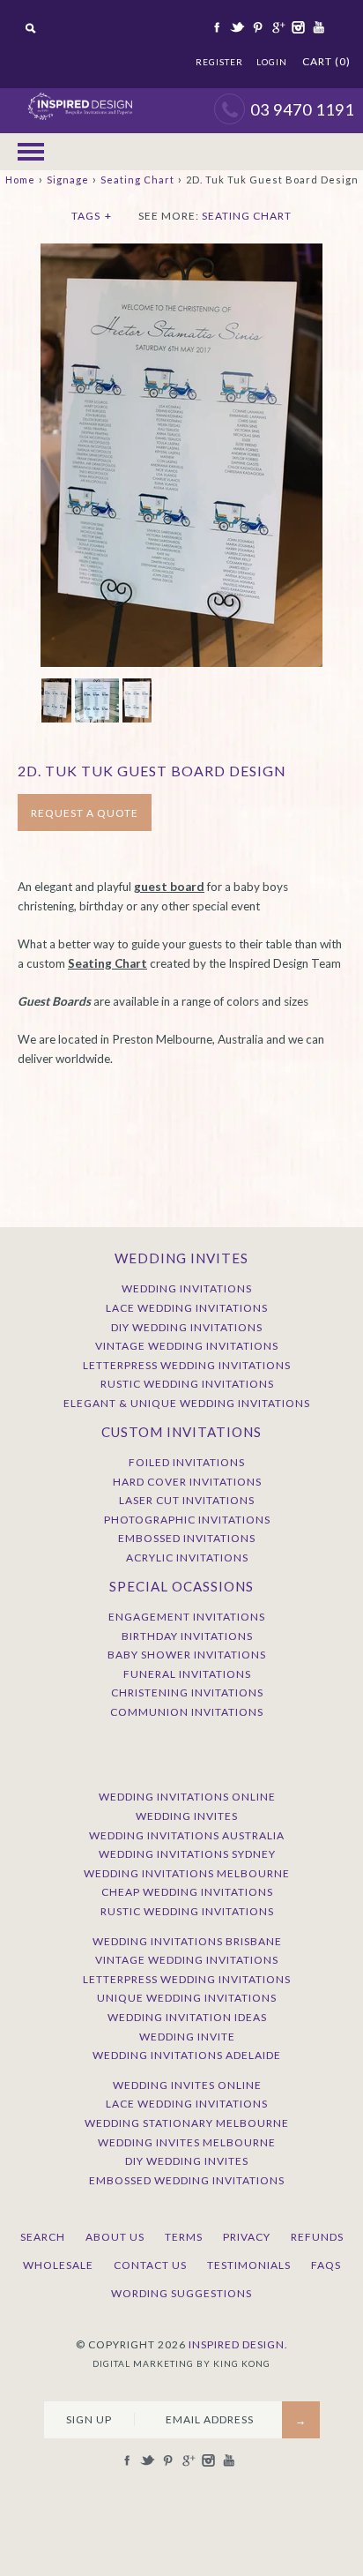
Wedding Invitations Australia (187, 1835)
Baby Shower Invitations (187, 1655)
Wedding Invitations (187, 1288)
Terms (184, 2237)
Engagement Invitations (187, 1617)
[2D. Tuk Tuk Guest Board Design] (181, 252)
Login (272, 62)
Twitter (236, 27)
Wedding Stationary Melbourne (187, 2123)
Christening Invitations (187, 1692)
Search (43, 2237)
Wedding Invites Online (187, 2085)
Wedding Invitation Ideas (187, 2017)
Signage (68, 180)
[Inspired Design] (80, 97)
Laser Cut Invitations (187, 1500)
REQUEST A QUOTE (85, 813)
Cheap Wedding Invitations (187, 1892)
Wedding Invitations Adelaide (187, 2055)
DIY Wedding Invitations (187, 1327)
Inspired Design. (238, 2344)
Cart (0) (326, 61)
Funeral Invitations (187, 1674)
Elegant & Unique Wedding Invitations (187, 1403)
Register (219, 62)
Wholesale (58, 2265)
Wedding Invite (187, 2037)
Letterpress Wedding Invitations (187, 1365)
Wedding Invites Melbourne (187, 2142)
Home (20, 180)
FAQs (326, 2265)
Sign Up (89, 2419)
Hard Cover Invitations (187, 1482)
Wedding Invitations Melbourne (187, 1873)
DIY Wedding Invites (187, 2161)
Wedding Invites (187, 1816)
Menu (31, 152)
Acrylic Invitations (187, 1558)
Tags (92, 216)
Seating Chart (137, 180)
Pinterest (256, 27)
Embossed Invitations (187, 1538)
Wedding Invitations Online (187, 1797)
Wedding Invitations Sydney (187, 1854)
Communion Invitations (187, 1712)
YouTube (317, 27)
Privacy (247, 2237)
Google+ (277, 27)
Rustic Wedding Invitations (187, 1384)
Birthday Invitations (187, 1636)
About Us (115, 2237)
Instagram (297, 27)
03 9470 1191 (302, 109)
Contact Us (150, 2265)
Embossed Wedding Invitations (187, 2180)
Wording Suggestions (181, 2293)
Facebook (216, 27)
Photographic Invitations (187, 1520)
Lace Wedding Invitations (187, 1308)
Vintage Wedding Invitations (187, 1346)
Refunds (317, 2237)
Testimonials (249, 2265)
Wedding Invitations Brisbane (187, 1941)
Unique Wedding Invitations (187, 1998)
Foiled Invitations (187, 1462)
